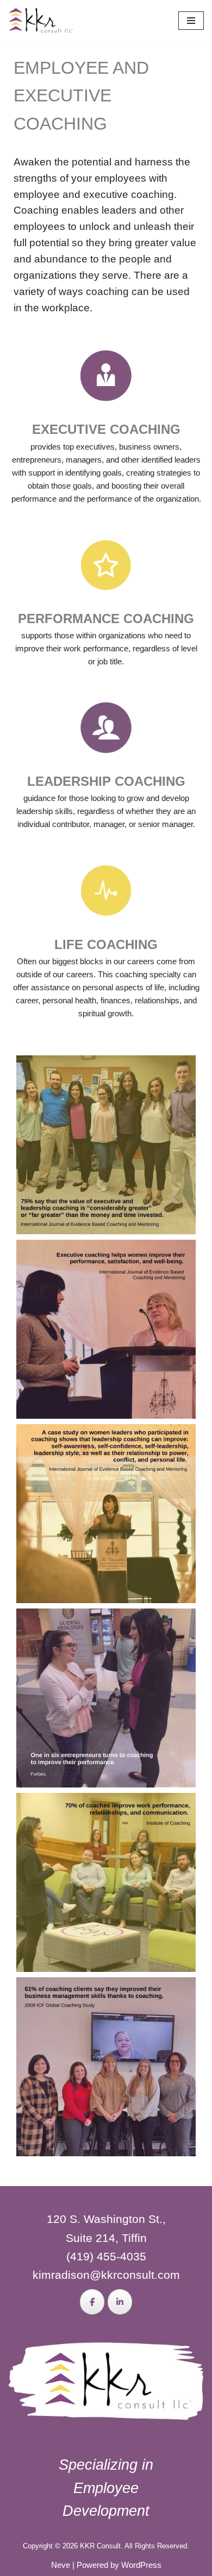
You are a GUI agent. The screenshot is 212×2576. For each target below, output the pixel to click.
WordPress (141, 2565)
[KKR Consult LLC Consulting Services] (41, 20)
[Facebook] (92, 2302)
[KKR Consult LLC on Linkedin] (120, 2302)
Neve (61, 2565)
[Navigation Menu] (191, 21)
